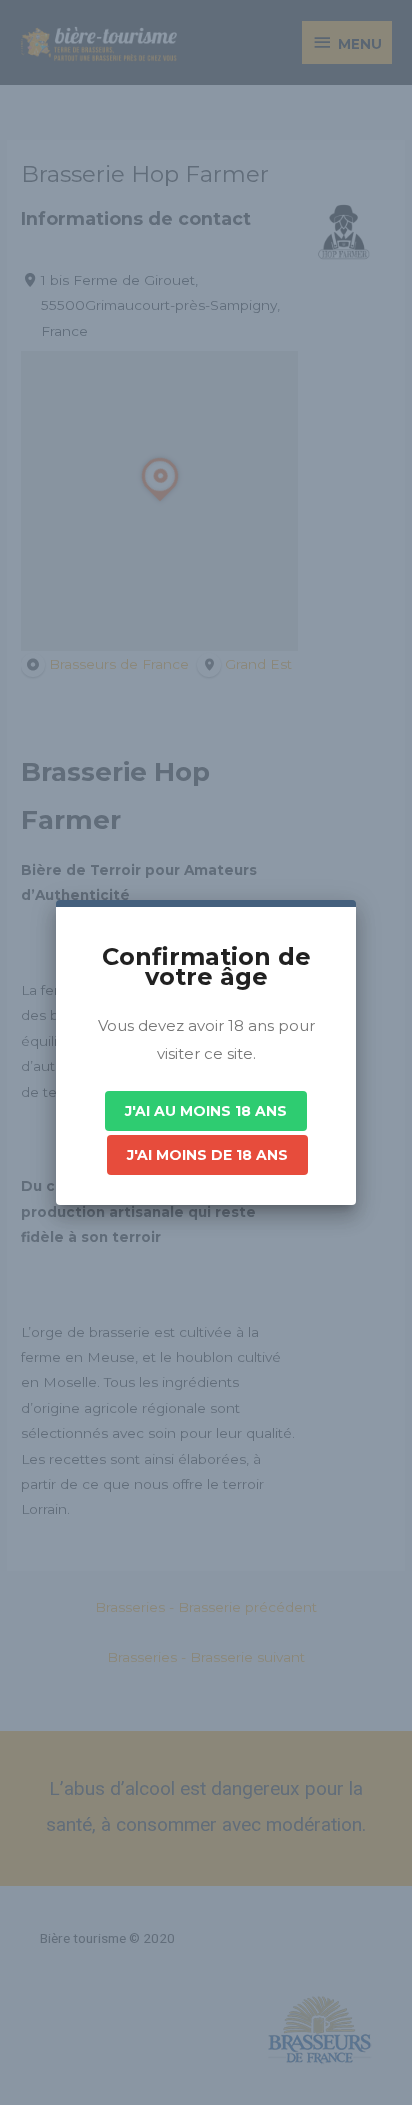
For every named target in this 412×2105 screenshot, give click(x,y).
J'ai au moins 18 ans (206, 1111)
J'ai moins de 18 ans (207, 1155)
